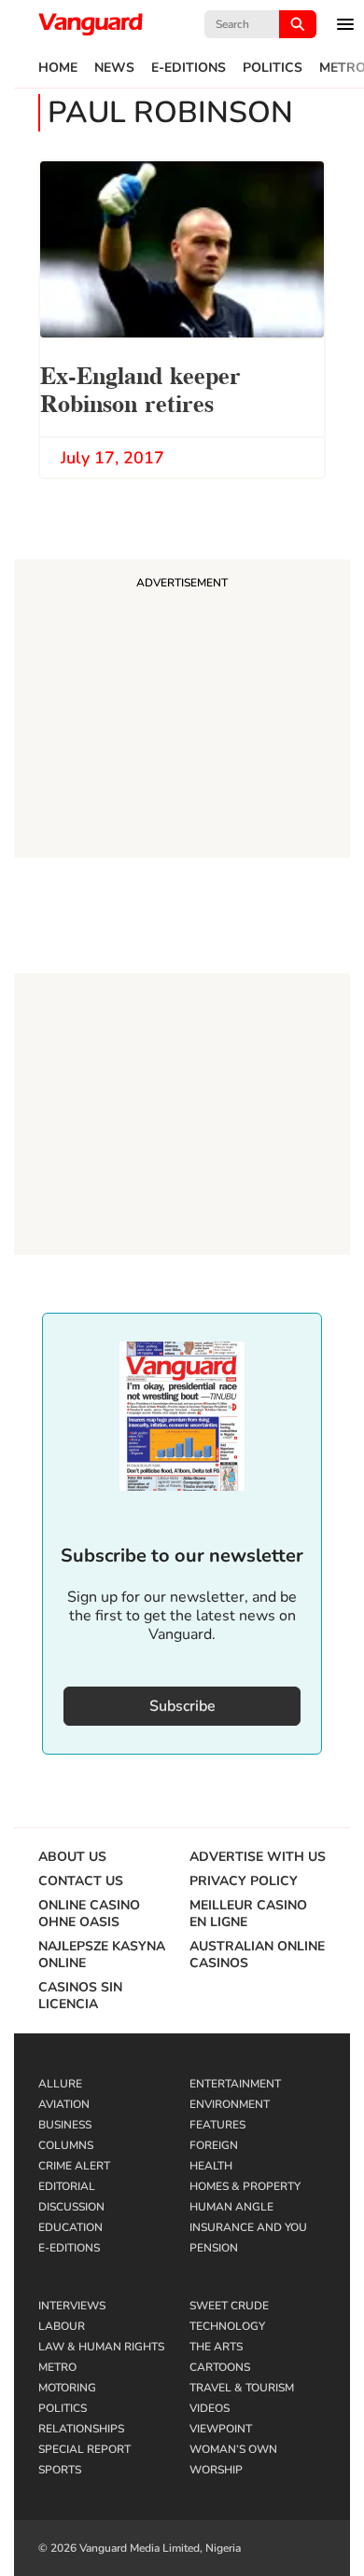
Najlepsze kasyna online (102, 1955)
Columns (66, 2145)
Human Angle (231, 2207)
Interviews (72, 2306)
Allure (60, 2084)
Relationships (81, 2429)
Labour (62, 2326)
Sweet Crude (229, 2306)
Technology (227, 2326)
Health (211, 2166)
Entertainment (235, 2084)
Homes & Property (245, 2186)
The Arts (216, 2347)
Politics (273, 68)
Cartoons (220, 2367)
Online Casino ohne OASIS (89, 1914)
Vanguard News (91, 24)
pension (214, 2248)
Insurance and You (248, 2227)
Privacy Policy (244, 1881)
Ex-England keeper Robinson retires (140, 387)
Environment (230, 2104)
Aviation (64, 2104)
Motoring (67, 2388)
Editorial (67, 2186)
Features (217, 2125)
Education (70, 2227)
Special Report (84, 2449)
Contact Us (81, 1881)
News (114, 68)
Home (58, 68)
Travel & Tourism (242, 2388)
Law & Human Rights (101, 2347)
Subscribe (182, 1706)
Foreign (214, 2145)
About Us (72, 1857)
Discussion (71, 2207)
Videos (210, 2408)
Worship (216, 2470)
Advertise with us (258, 1857)
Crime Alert (74, 2166)
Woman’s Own (233, 2449)
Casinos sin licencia (80, 1996)
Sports (60, 2470)
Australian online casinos (257, 1955)
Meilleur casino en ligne (248, 1914)
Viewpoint (221, 2429)
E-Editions (189, 68)
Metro (57, 2367)
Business (65, 2125)
